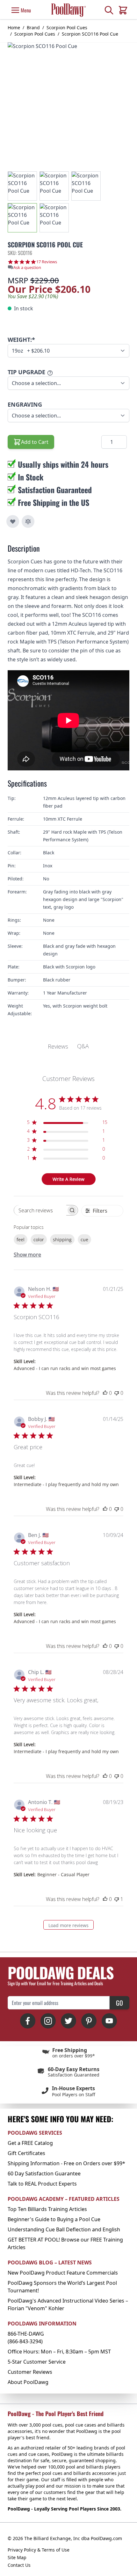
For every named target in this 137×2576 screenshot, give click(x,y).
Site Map (17, 2557)
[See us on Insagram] (48, 2021)
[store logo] (68, 10)
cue (84, 1240)
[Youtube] (109, 2021)
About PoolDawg (28, 2382)
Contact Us (19, 2565)
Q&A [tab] (83, 1046)
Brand (33, 28)
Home (14, 28)
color (39, 1240)
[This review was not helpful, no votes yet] (117, 1393)
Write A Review (68, 1179)
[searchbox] (40, 1210)
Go (119, 2003)
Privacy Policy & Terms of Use (39, 2550)
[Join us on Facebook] (28, 2021)
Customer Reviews (30, 2372)
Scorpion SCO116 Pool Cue (90, 34)
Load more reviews (68, 1925)
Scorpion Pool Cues (67, 28)
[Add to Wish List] (13, 521)
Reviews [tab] (58, 1046)
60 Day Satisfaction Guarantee (44, 2173)
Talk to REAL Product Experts (42, 2184)
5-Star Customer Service (37, 2362)
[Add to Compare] (28, 521)
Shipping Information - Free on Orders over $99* (66, 2163)
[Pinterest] (89, 2021)
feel (21, 1240)
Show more (27, 1255)
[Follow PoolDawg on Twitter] (68, 2021)
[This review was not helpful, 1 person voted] (117, 1899)
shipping (62, 1240)
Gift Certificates (26, 2153)
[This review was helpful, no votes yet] (105, 1393)
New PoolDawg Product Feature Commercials (63, 2273)
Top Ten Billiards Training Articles (47, 2209)
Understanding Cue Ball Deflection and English (64, 2229)
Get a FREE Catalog (30, 2143)
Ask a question (27, 268)
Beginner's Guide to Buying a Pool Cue (54, 2219)
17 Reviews (47, 262)
